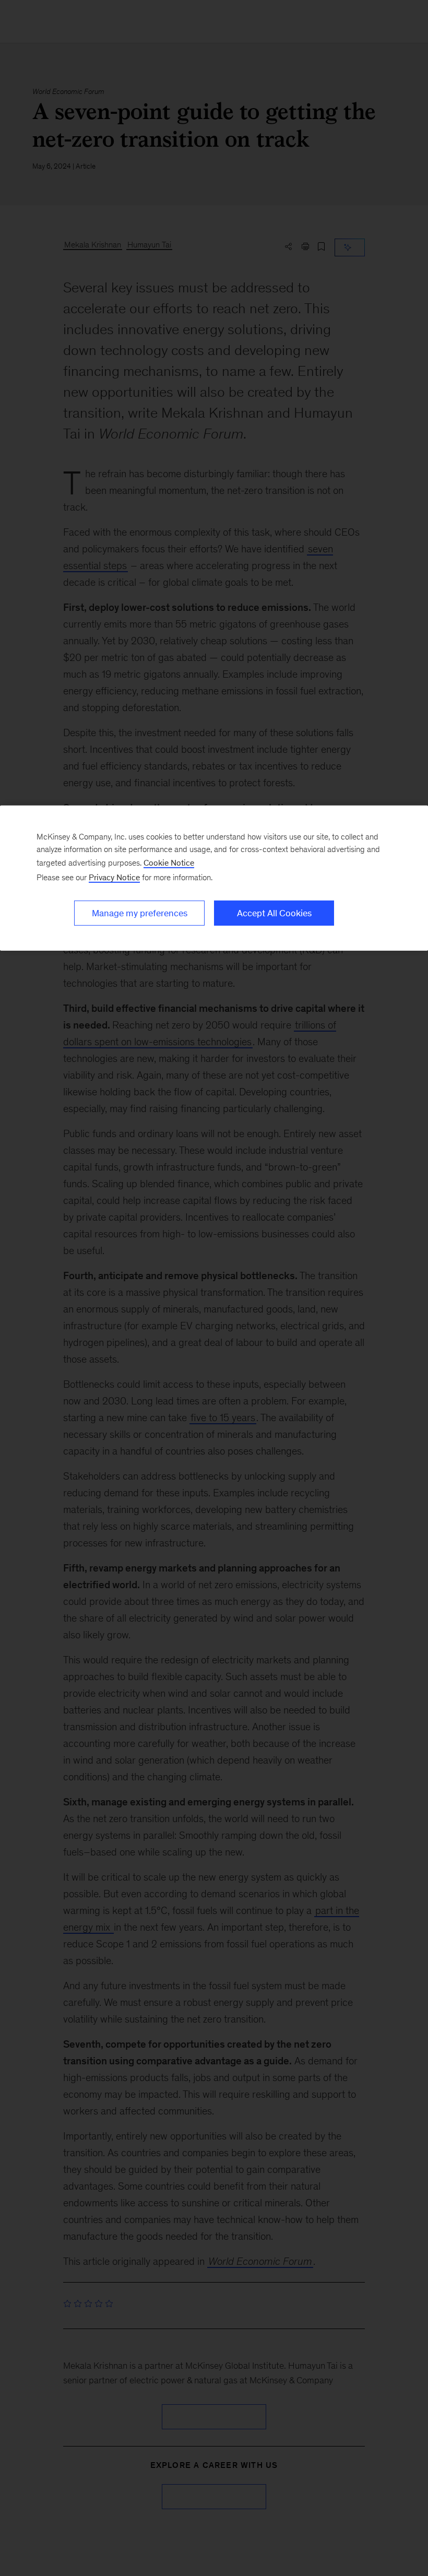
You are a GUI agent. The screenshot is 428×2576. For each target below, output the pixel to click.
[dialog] (214, 878)
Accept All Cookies (274, 913)
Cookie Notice (169, 863)
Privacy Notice (114, 877)
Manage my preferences (140, 913)
